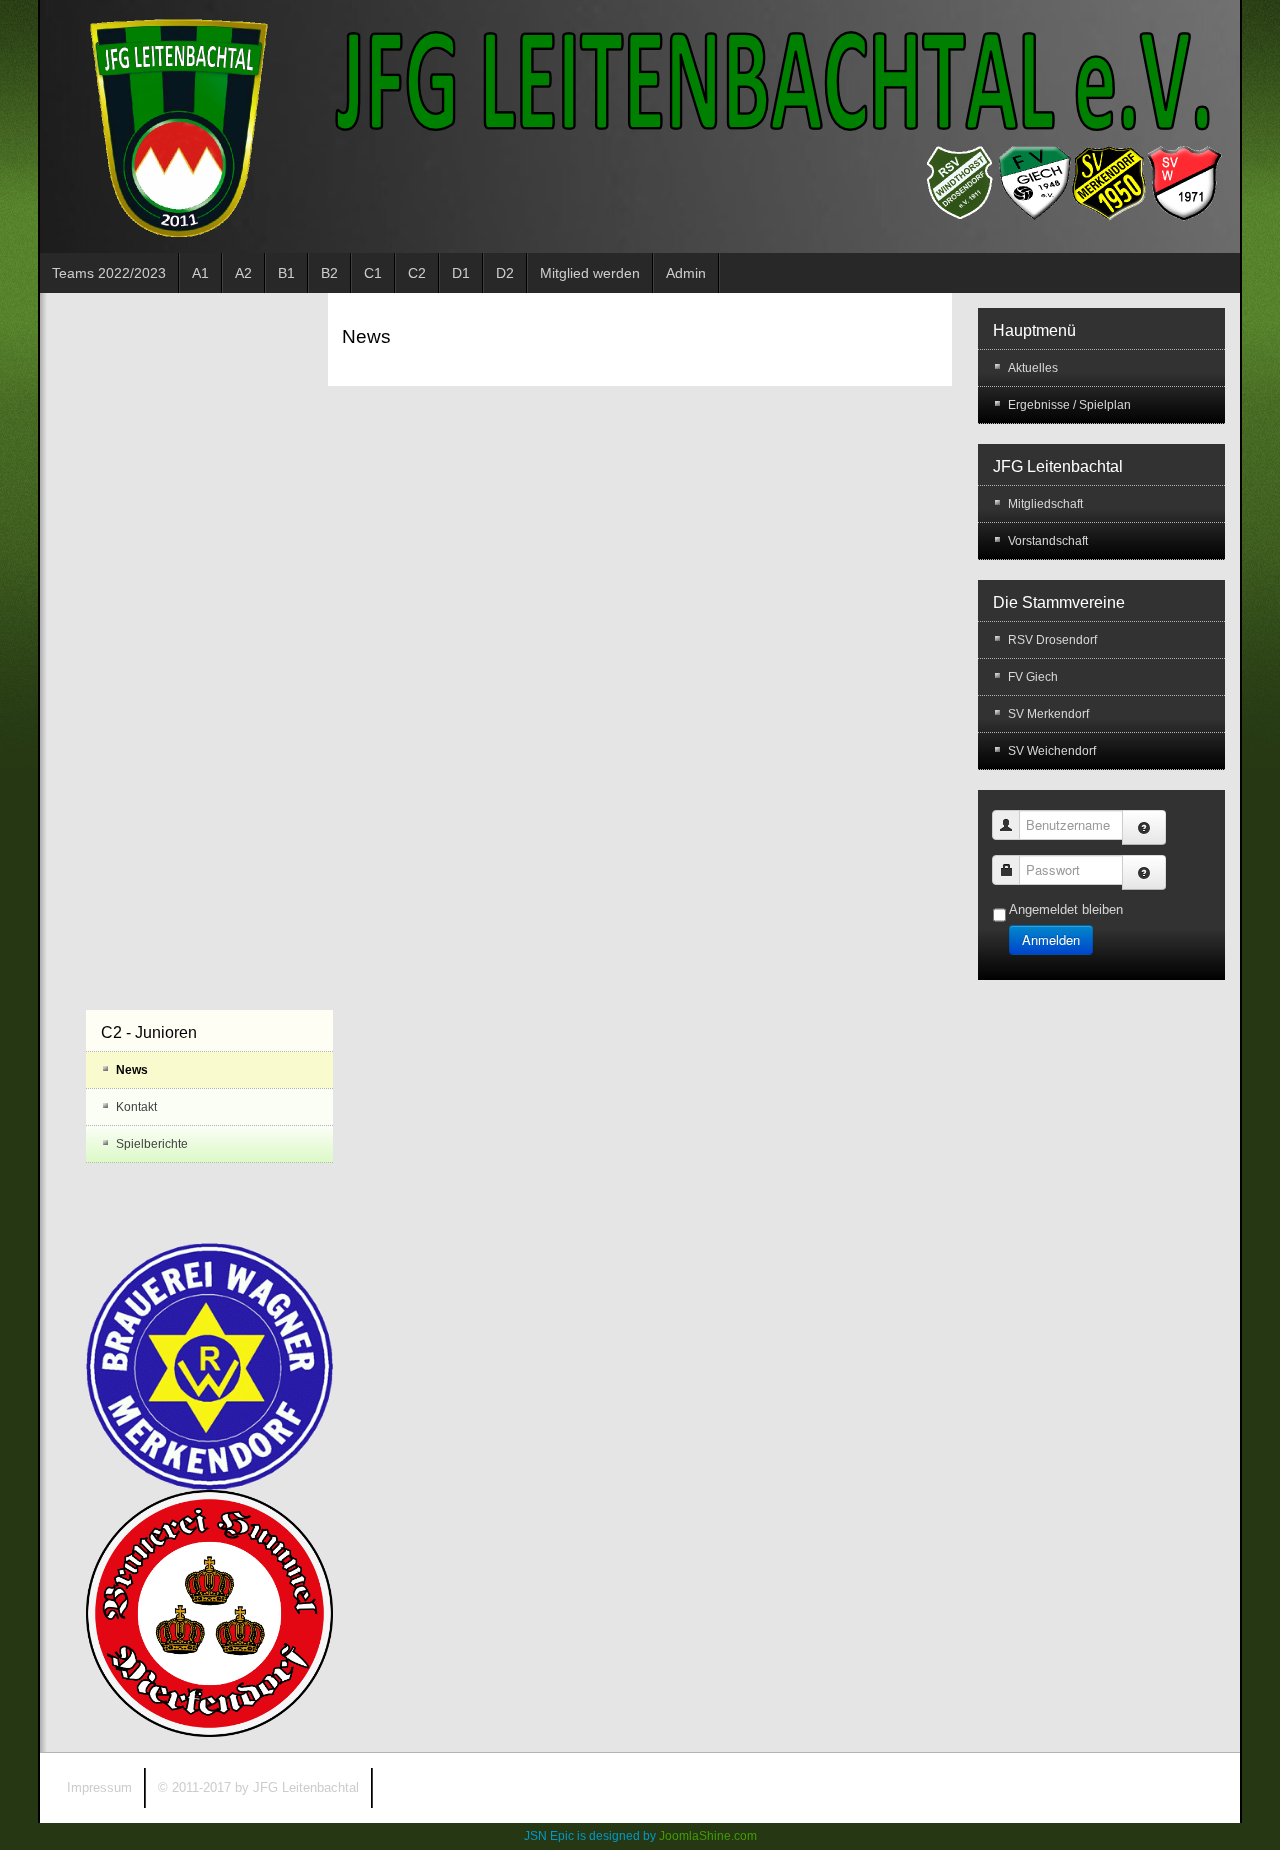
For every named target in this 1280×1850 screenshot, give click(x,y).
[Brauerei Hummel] (209, 1613)
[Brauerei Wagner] (209, 1366)
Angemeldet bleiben (1066, 909)
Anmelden (1051, 939)
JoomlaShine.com (708, 1836)
